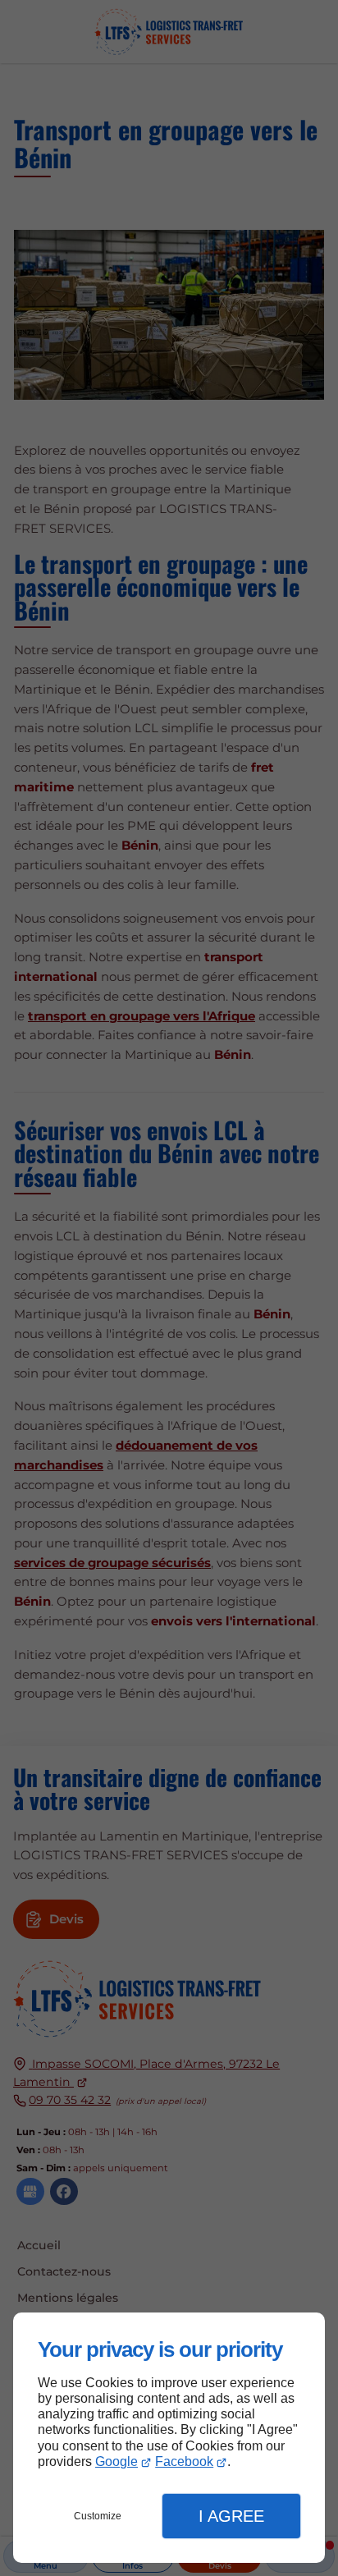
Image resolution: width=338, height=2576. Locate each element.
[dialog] (169, 2438)
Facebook (184, 2461)
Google (116, 2461)
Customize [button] (98, 2516)
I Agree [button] (231, 2516)
